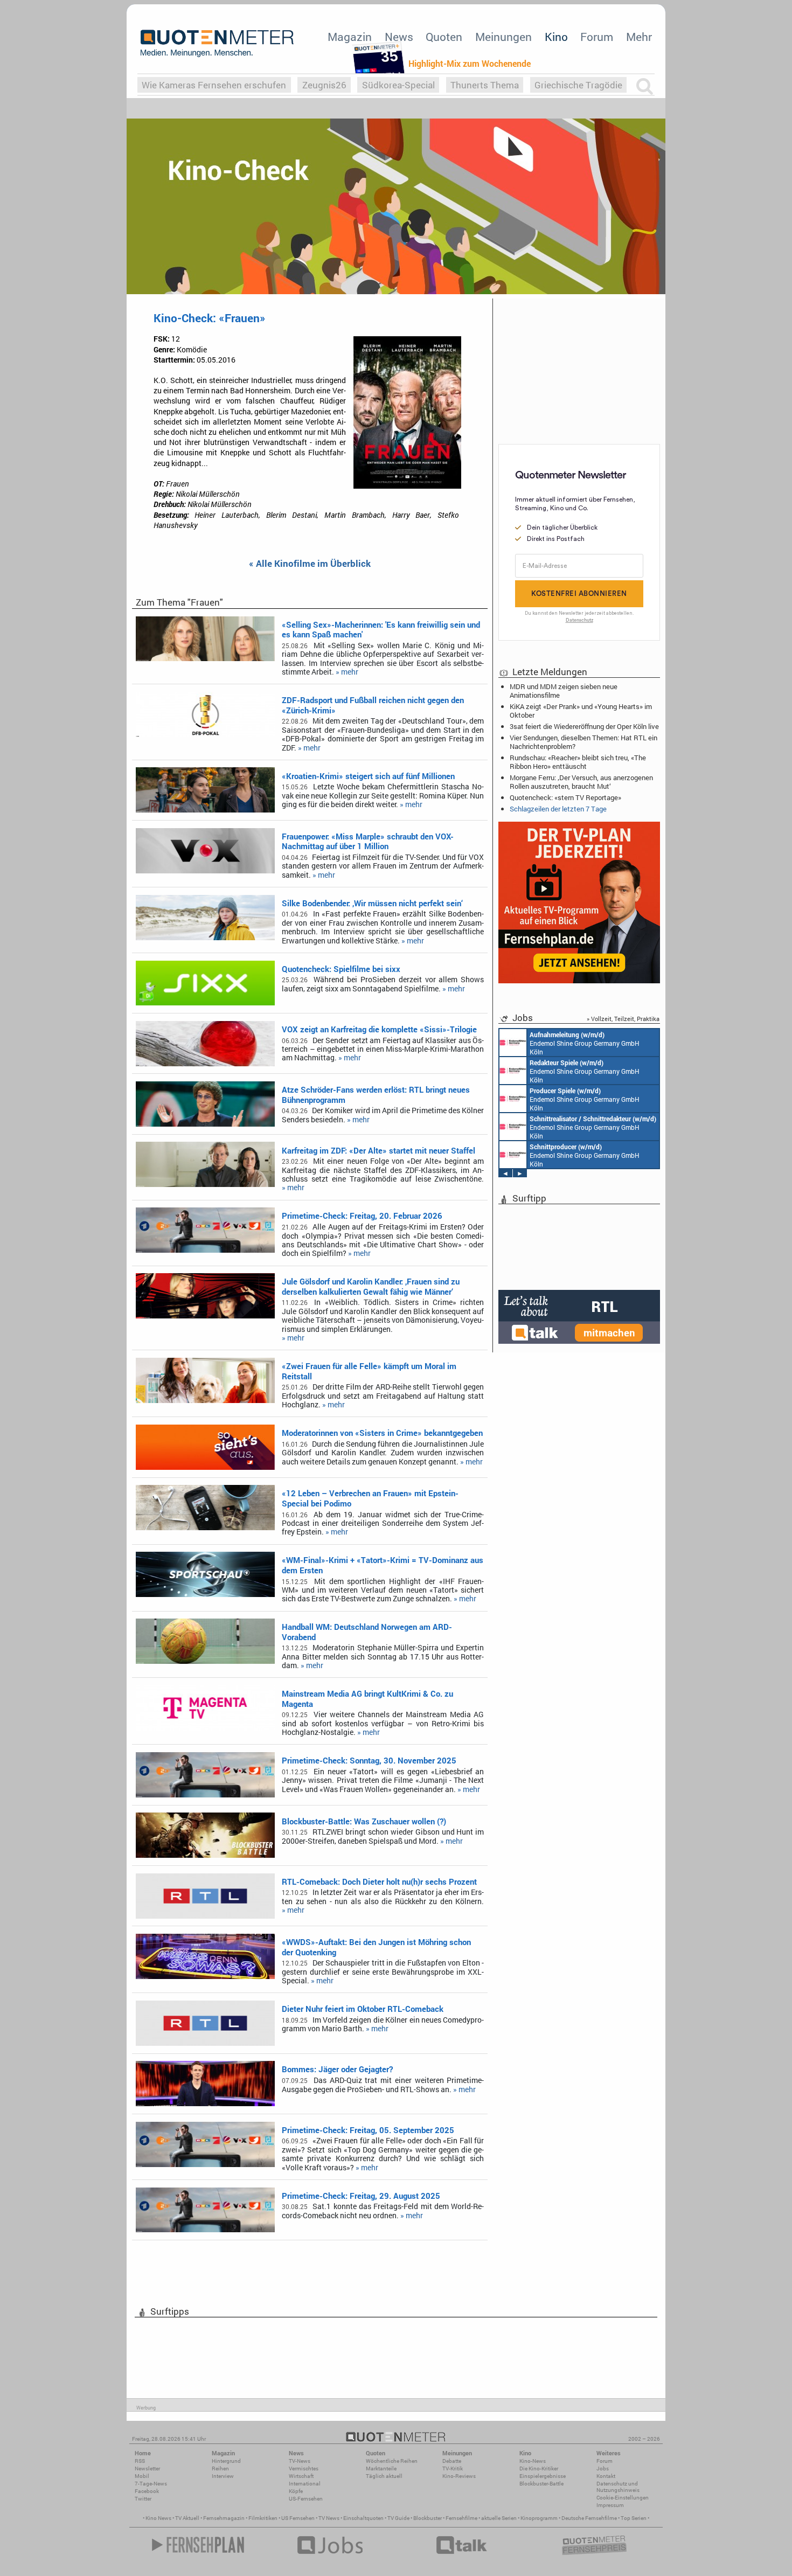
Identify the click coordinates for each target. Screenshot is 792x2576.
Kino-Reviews (459, 2476)
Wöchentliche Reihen (392, 2461)
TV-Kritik (453, 2469)
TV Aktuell (187, 2518)
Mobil (142, 2476)
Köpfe (296, 2491)
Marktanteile (381, 2469)
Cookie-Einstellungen (623, 2498)
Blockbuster (428, 2518)
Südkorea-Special (398, 85)
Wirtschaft (301, 2476)
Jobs (603, 2469)
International (305, 2484)
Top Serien (634, 2518)
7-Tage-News (151, 2484)
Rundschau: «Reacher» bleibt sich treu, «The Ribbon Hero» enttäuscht (578, 762)
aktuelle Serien (499, 2518)
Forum (597, 37)
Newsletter (147, 2469)
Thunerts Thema (485, 85)
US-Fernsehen (306, 2499)
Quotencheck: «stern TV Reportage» (565, 797)
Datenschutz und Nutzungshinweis (618, 2487)
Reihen (220, 2469)
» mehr (347, 672)
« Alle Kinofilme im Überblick (310, 564)
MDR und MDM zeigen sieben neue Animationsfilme (564, 691)
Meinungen (503, 37)
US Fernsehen (298, 2518)
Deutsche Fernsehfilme (589, 2518)
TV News (329, 2518)
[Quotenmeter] (217, 43)
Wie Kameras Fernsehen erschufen (214, 85)
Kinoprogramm (539, 2518)
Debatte (452, 2461)
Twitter (143, 2499)
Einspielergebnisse (543, 2476)
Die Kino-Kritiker (539, 2469)
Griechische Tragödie (578, 85)
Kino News (158, 2518)
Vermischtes (304, 2469)
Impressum (610, 2505)
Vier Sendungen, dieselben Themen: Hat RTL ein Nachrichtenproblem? (583, 742)
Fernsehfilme (461, 2518)
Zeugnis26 (324, 85)
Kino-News (533, 2461)
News (399, 37)
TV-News (300, 2461)
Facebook (147, 2491)
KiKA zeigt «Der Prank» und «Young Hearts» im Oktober (581, 711)
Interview (223, 2476)
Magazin (350, 37)
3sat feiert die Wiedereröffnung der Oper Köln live (584, 726)
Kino (556, 37)
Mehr (639, 37)
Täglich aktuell (384, 2476)
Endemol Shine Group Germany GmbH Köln (585, 1043)
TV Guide (398, 2518)
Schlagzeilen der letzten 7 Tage (558, 809)
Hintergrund (226, 2461)
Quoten (444, 37)
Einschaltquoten (363, 2518)
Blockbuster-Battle (541, 2484)
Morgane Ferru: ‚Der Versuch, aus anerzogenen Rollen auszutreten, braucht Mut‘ (581, 782)
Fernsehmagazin (224, 2518)
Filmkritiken (263, 2518)
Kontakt (606, 2476)
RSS (140, 2461)
